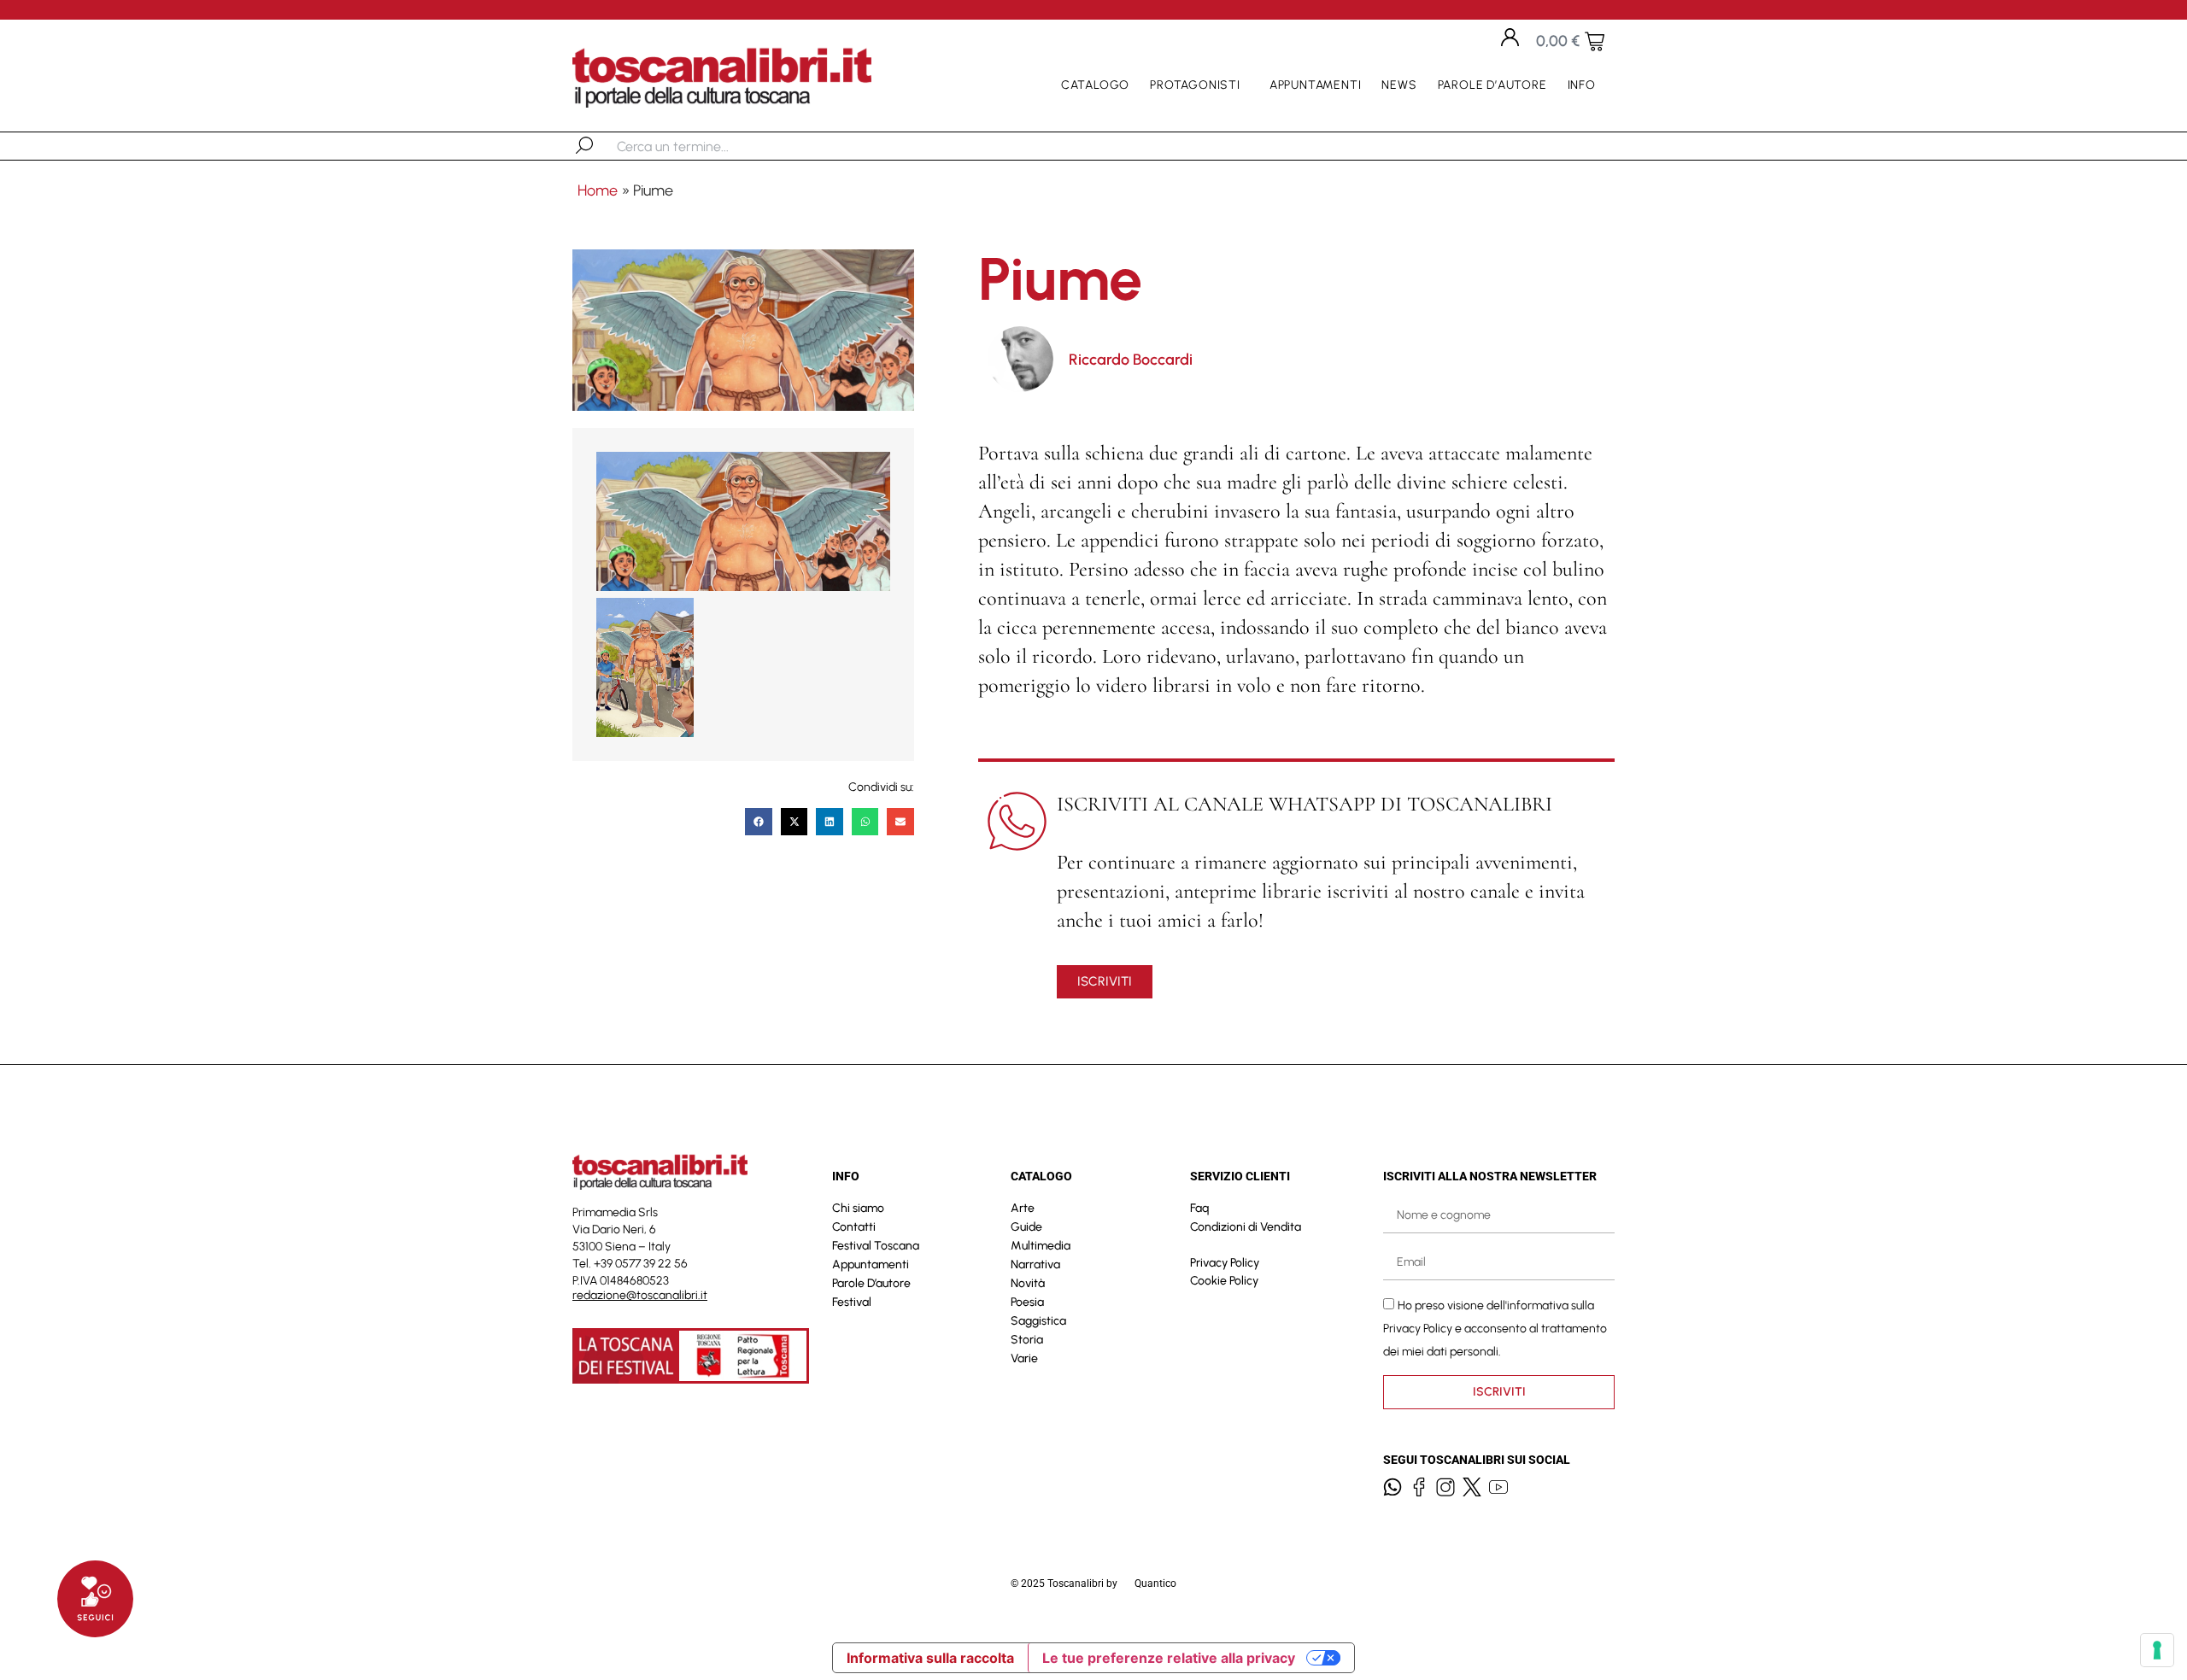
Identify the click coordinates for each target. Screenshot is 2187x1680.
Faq (1199, 1208)
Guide (1026, 1227)
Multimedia (1041, 1246)
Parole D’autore (1492, 85)
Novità (1028, 1283)
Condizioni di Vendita (1246, 1227)
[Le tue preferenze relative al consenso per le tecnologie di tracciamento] (2157, 1650)
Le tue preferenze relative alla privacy (1169, 1658)
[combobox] (705, 146)
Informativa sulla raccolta (930, 1658)
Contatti (854, 1227)
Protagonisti (1195, 85)
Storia (1027, 1340)
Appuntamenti (1316, 85)
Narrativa (1035, 1264)
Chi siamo (858, 1208)
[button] (759, 822)
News (1399, 85)
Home (598, 190)
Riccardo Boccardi (1131, 360)
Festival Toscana (876, 1246)
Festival (852, 1302)
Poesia (1027, 1302)
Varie (1024, 1358)
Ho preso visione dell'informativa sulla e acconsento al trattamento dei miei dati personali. (1495, 1328)
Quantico (1155, 1583)
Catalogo (1095, 85)
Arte (1023, 1208)
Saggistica (1038, 1321)
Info (1582, 85)
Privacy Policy (1225, 1263)
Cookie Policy (1224, 1281)
